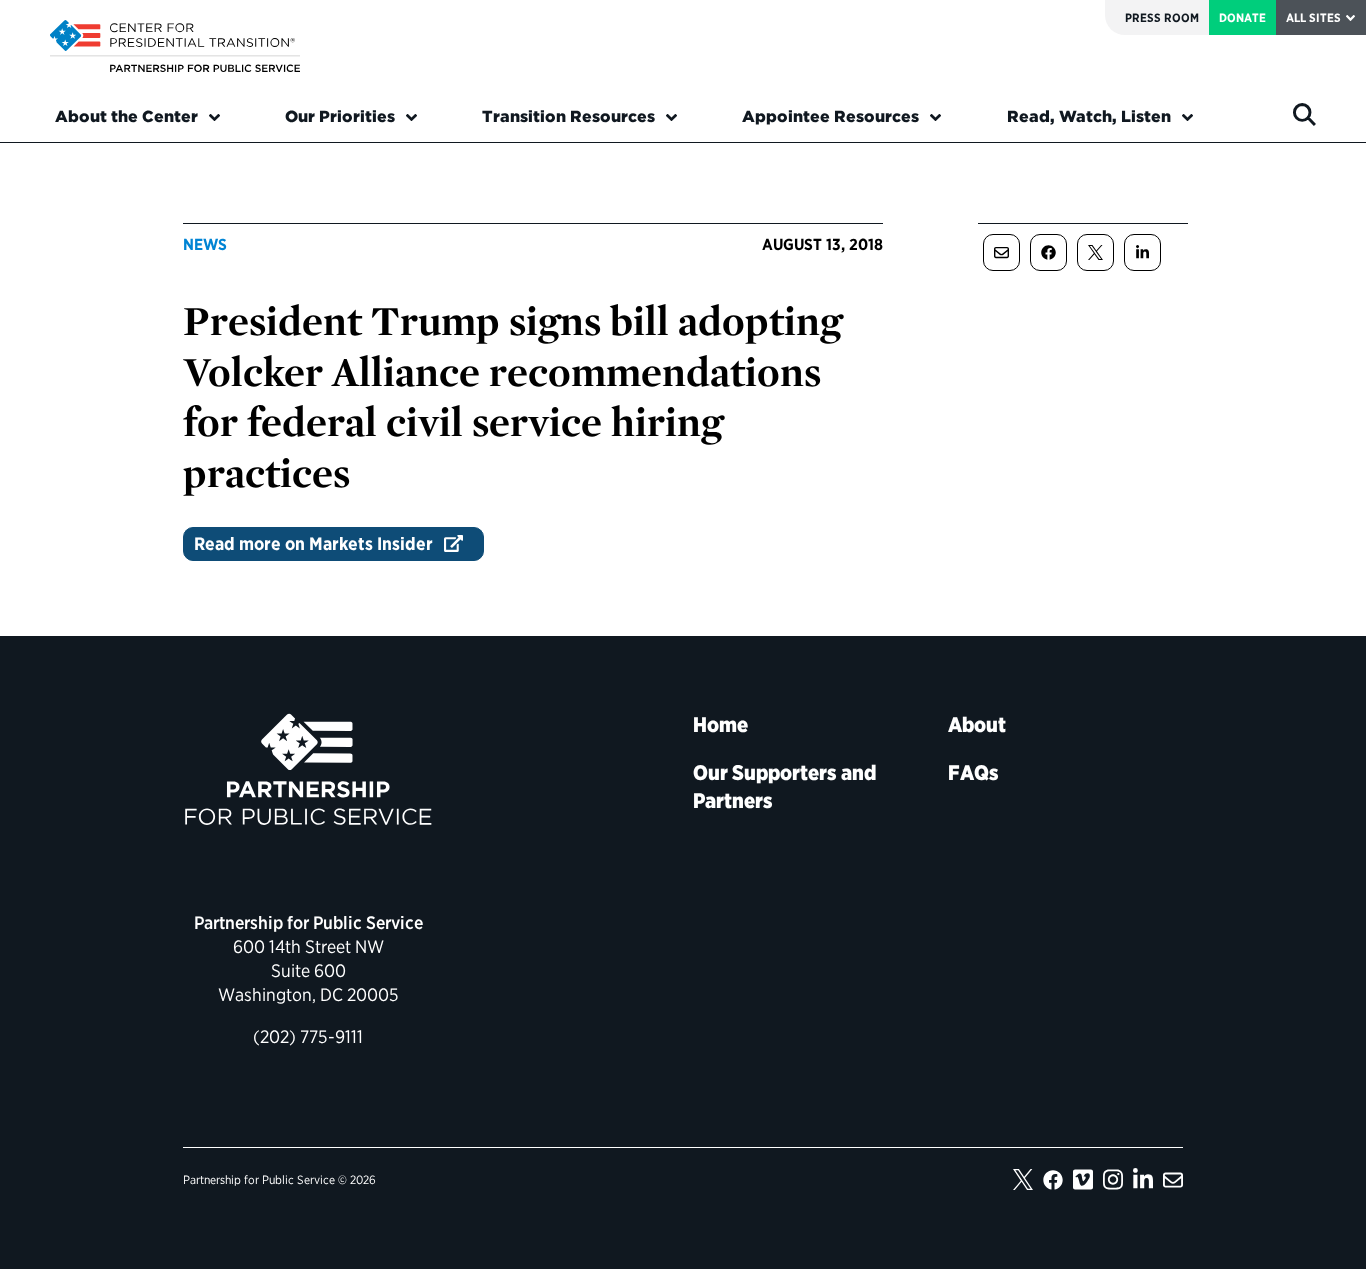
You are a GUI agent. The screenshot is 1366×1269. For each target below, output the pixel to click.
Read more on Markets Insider (313, 543)
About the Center (126, 116)
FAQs (973, 772)
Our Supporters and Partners (784, 786)
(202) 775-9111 (308, 1036)
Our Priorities (340, 116)
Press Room (1162, 17)
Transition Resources (568, 116)
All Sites (1313, 17)
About (977, 724)
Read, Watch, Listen (1089, 116)
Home (720, 724)
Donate (1242, 17)
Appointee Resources (830, 116)
